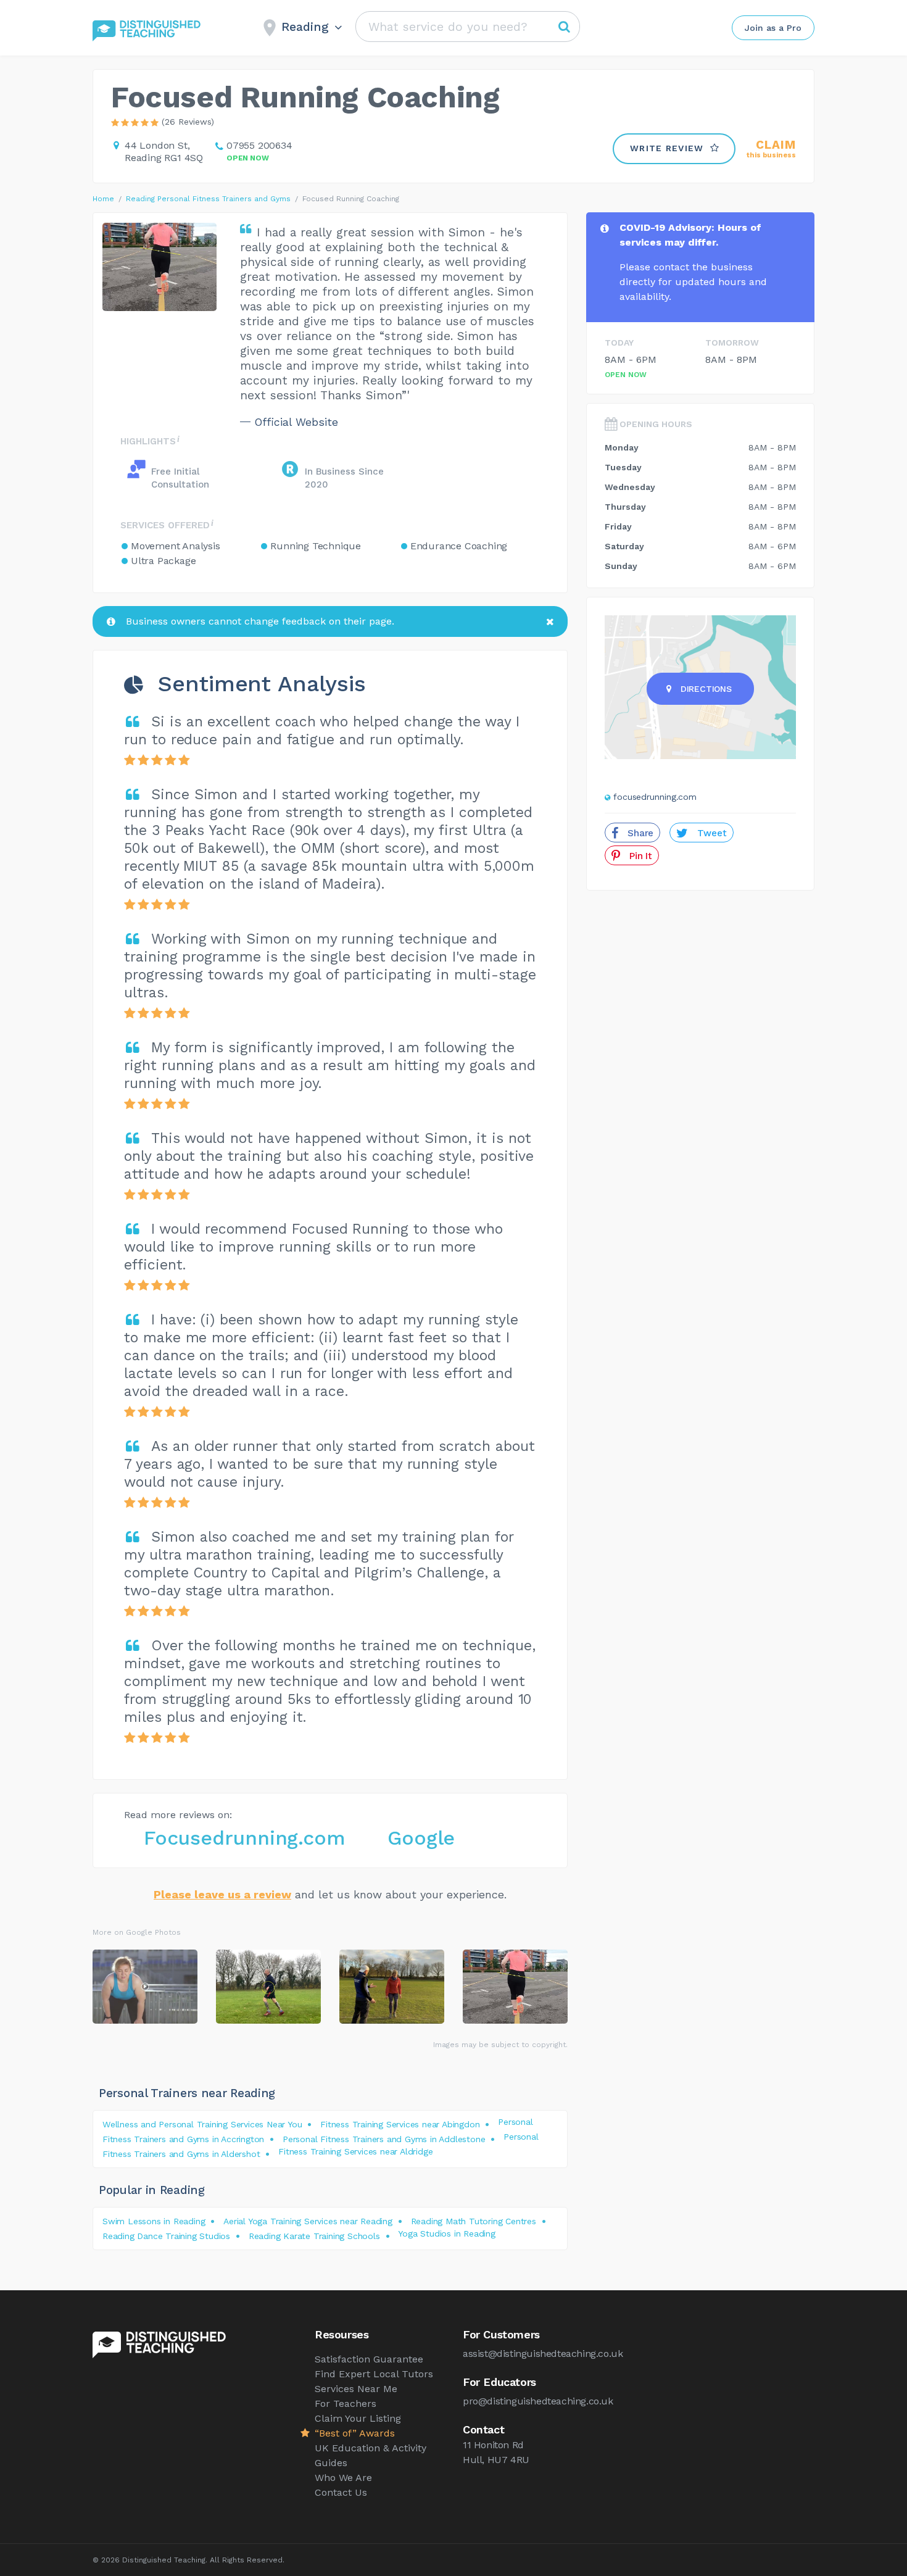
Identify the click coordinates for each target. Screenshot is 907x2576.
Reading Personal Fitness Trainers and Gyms (208, 199)
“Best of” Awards (355, 2433)
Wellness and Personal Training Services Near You (202, 2124)
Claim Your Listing (358, 2418)
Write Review (667, 148)
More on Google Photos (137, 1932)
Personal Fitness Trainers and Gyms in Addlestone (384, 2139)
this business (771, 149)
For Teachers (346, 2404)
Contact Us (341, 2492)
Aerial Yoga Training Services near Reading (308, 2221)
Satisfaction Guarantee (369, 2359)
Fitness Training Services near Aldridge (355, 2151)
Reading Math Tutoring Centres (474, 2221)
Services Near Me (356, 2389)
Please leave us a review (222, 1894)
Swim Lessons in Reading (154, 2221)
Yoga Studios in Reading (446, 2233)
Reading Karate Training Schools (314, 2236)
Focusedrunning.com (244, 1838)
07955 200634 (259, 145)
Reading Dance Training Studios (166, 2236)
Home (103, 199)
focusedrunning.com (655, 797)
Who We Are (343, 2478)
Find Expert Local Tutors (374, 2374)
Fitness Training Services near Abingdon (400, 2124)
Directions (706, 689)
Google (421, 1838)
